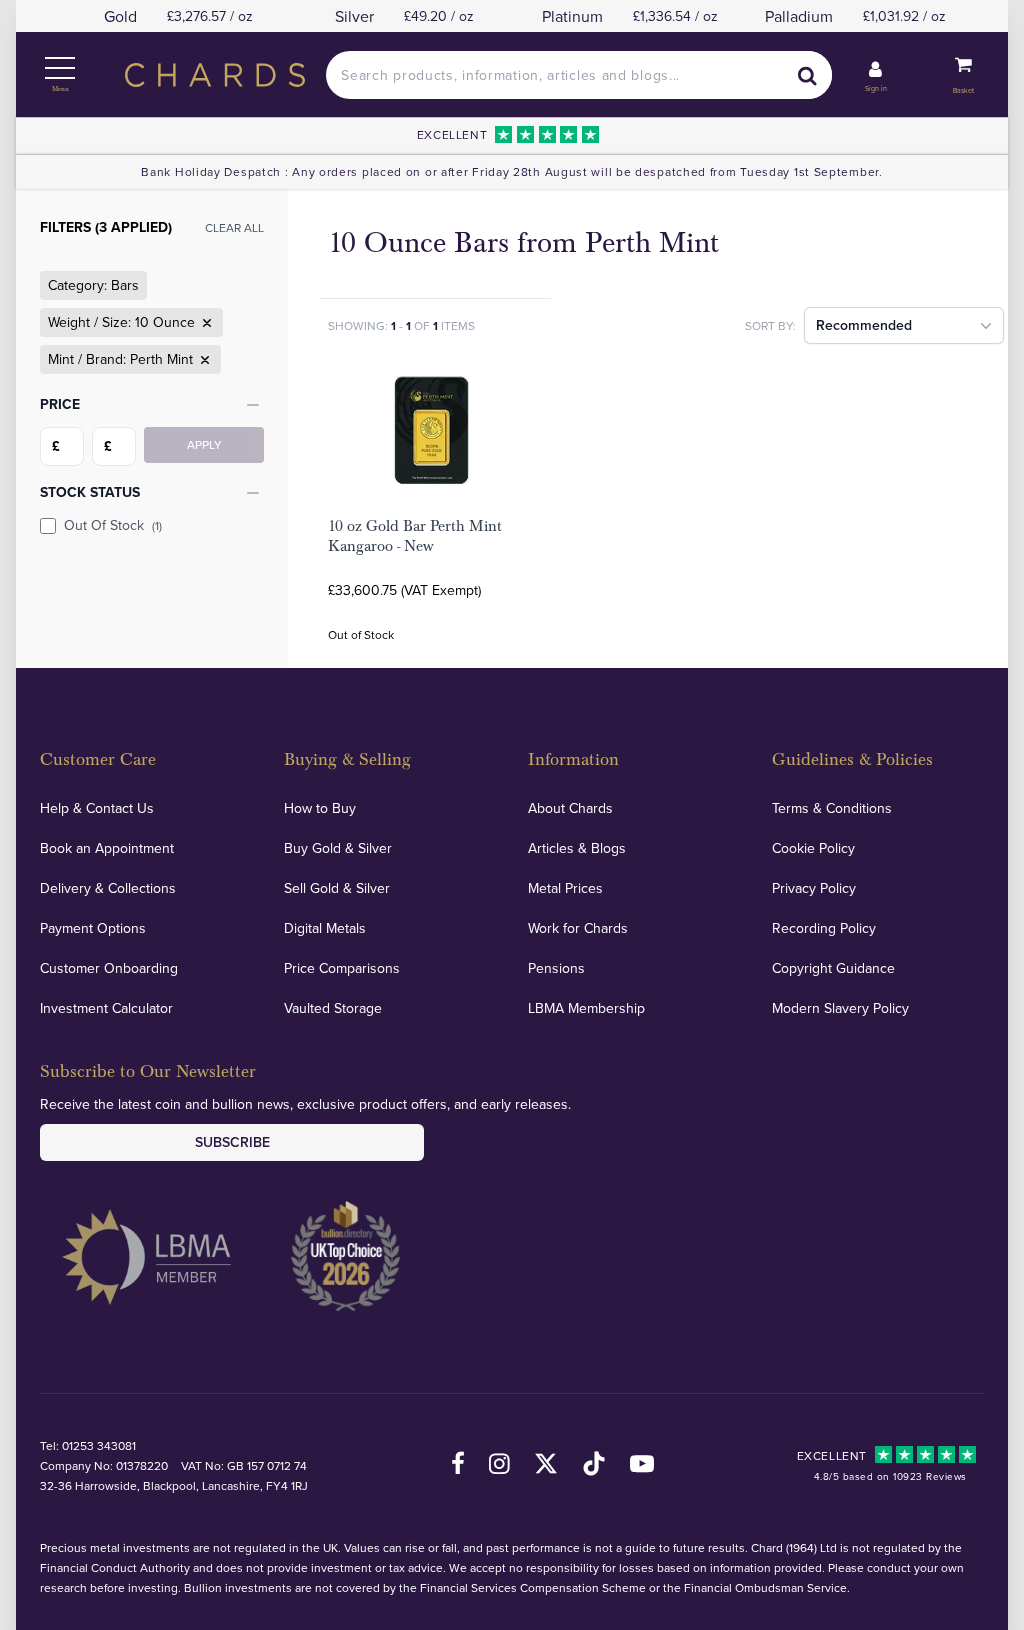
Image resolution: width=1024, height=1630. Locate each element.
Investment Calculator (106, 1008)
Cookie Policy (813, 848)
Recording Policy (824, 928)
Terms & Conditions (832, 808)
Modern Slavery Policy (840, 1008)
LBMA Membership (586, 1008)
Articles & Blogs (577, 848)
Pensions (556, 968)
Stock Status (90, 492)
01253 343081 (99, 1445)
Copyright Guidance (833, 968)
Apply (204, 444)
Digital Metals (325, 928)
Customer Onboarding (109, 968)
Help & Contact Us (97, 808)
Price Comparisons (342, 968)
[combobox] (578, 75)
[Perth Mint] (203, 360)
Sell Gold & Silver (337, 888)
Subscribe (232, 1142)
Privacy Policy (814, 888)
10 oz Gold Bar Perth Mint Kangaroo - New (415, 536)
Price (60, 404)
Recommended (864, 325)
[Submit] (808, 75)
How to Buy (320, 808)
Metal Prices (565, 888)
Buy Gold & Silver (338, 848)
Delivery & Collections (108, 888)
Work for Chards (578, 928)
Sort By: (770, 325)
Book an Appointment (107, 848)
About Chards (570, 808)
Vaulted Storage (333, 1008)
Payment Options (93, 928)
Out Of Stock (113, 525)
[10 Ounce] (205, 323)
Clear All (234, 227)
